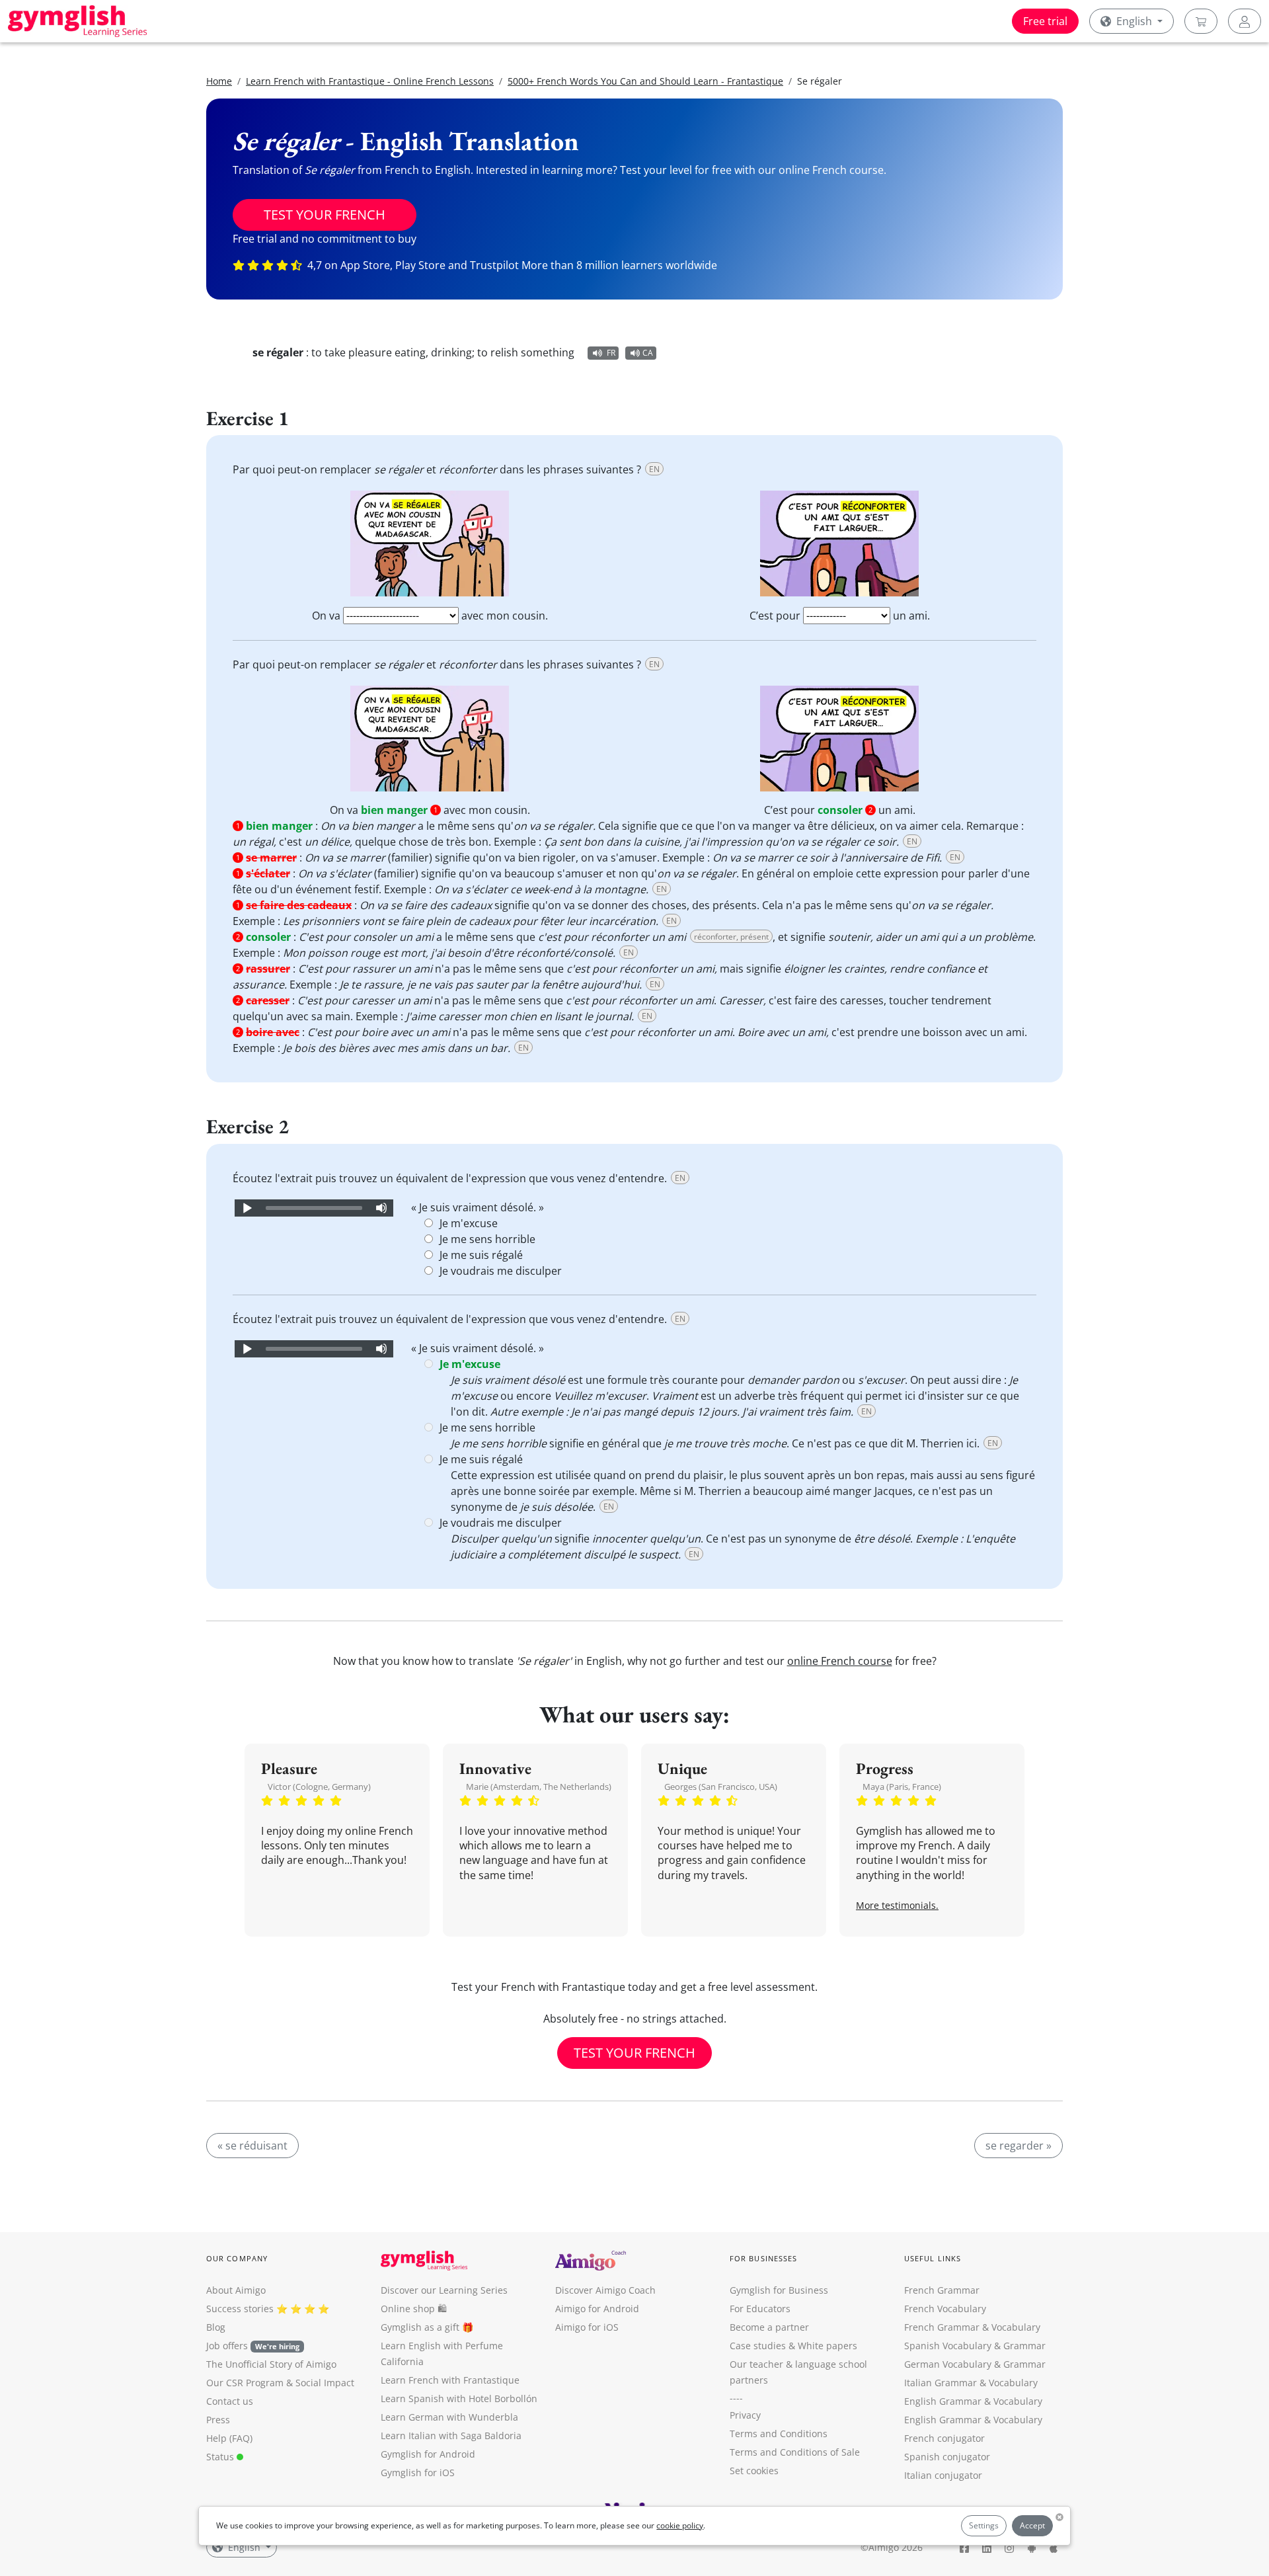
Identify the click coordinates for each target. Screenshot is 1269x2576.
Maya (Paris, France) (902, 1787)
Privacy (745, 2415)
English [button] (1134, 21)
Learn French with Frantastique (450, 2380)
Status (221, 2457)
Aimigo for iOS (587, 2327)
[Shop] (1201, 21)
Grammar (1024, 2346)
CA (648, 353)
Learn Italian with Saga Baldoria (451, 2435)
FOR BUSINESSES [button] (763, 2258)
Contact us (230, 2401)
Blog (216, 2327)
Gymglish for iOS (418, 2473)
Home (219, 81)
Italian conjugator (943, 2475)
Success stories (240, 2309)
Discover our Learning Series (444, 2290)
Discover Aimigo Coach (605, 2290)
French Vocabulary (945, 2309)
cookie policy (680, 2525)
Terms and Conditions (779, 2434)
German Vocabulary (948, 2364)
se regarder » (1019, 2146)
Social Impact (325, 2383)
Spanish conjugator (947, 2457)
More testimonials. (897, 1905)
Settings (984, 2525)
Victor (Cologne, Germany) (319, 1787)
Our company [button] (237, 2258)
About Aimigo (236, 2290)
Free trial (1045, 21)
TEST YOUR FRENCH (325, 215)
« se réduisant (252, 2146)
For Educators (760, 2309)
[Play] (247, 1208)
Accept (1032, 2525)
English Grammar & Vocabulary (973, 2420)
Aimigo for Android (597, 2309)
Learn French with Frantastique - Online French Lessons (370, 81)
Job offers (253, 2346)
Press (218, 2420)
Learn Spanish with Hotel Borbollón (459, 2398)
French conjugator (944, 2438)
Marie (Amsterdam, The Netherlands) (539, 1787)
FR (611, 353)
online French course (840, 1661)
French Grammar (942, 2290)
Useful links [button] (933, 2258)
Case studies (758, 2346)
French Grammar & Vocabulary (972, 2327)
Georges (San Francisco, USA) (721, 1787)
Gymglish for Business (779, 2290)
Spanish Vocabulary (948, 2346)
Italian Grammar (941, 2383)
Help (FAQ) (229, 2438)
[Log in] (1245, 21)
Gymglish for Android (428, 2454)
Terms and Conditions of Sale (795, 2452)
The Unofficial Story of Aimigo (271, 2364)
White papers (827, 2346)
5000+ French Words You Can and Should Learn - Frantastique (645, 81)
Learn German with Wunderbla (449, 2417)
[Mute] (381, 1208)
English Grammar (943, 2401)
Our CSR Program (245, 2383)
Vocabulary (1013, 2383)
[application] (314, 1208)
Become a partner (769, 2327)
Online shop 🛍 (414, 2309)
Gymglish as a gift (420, 2327)
